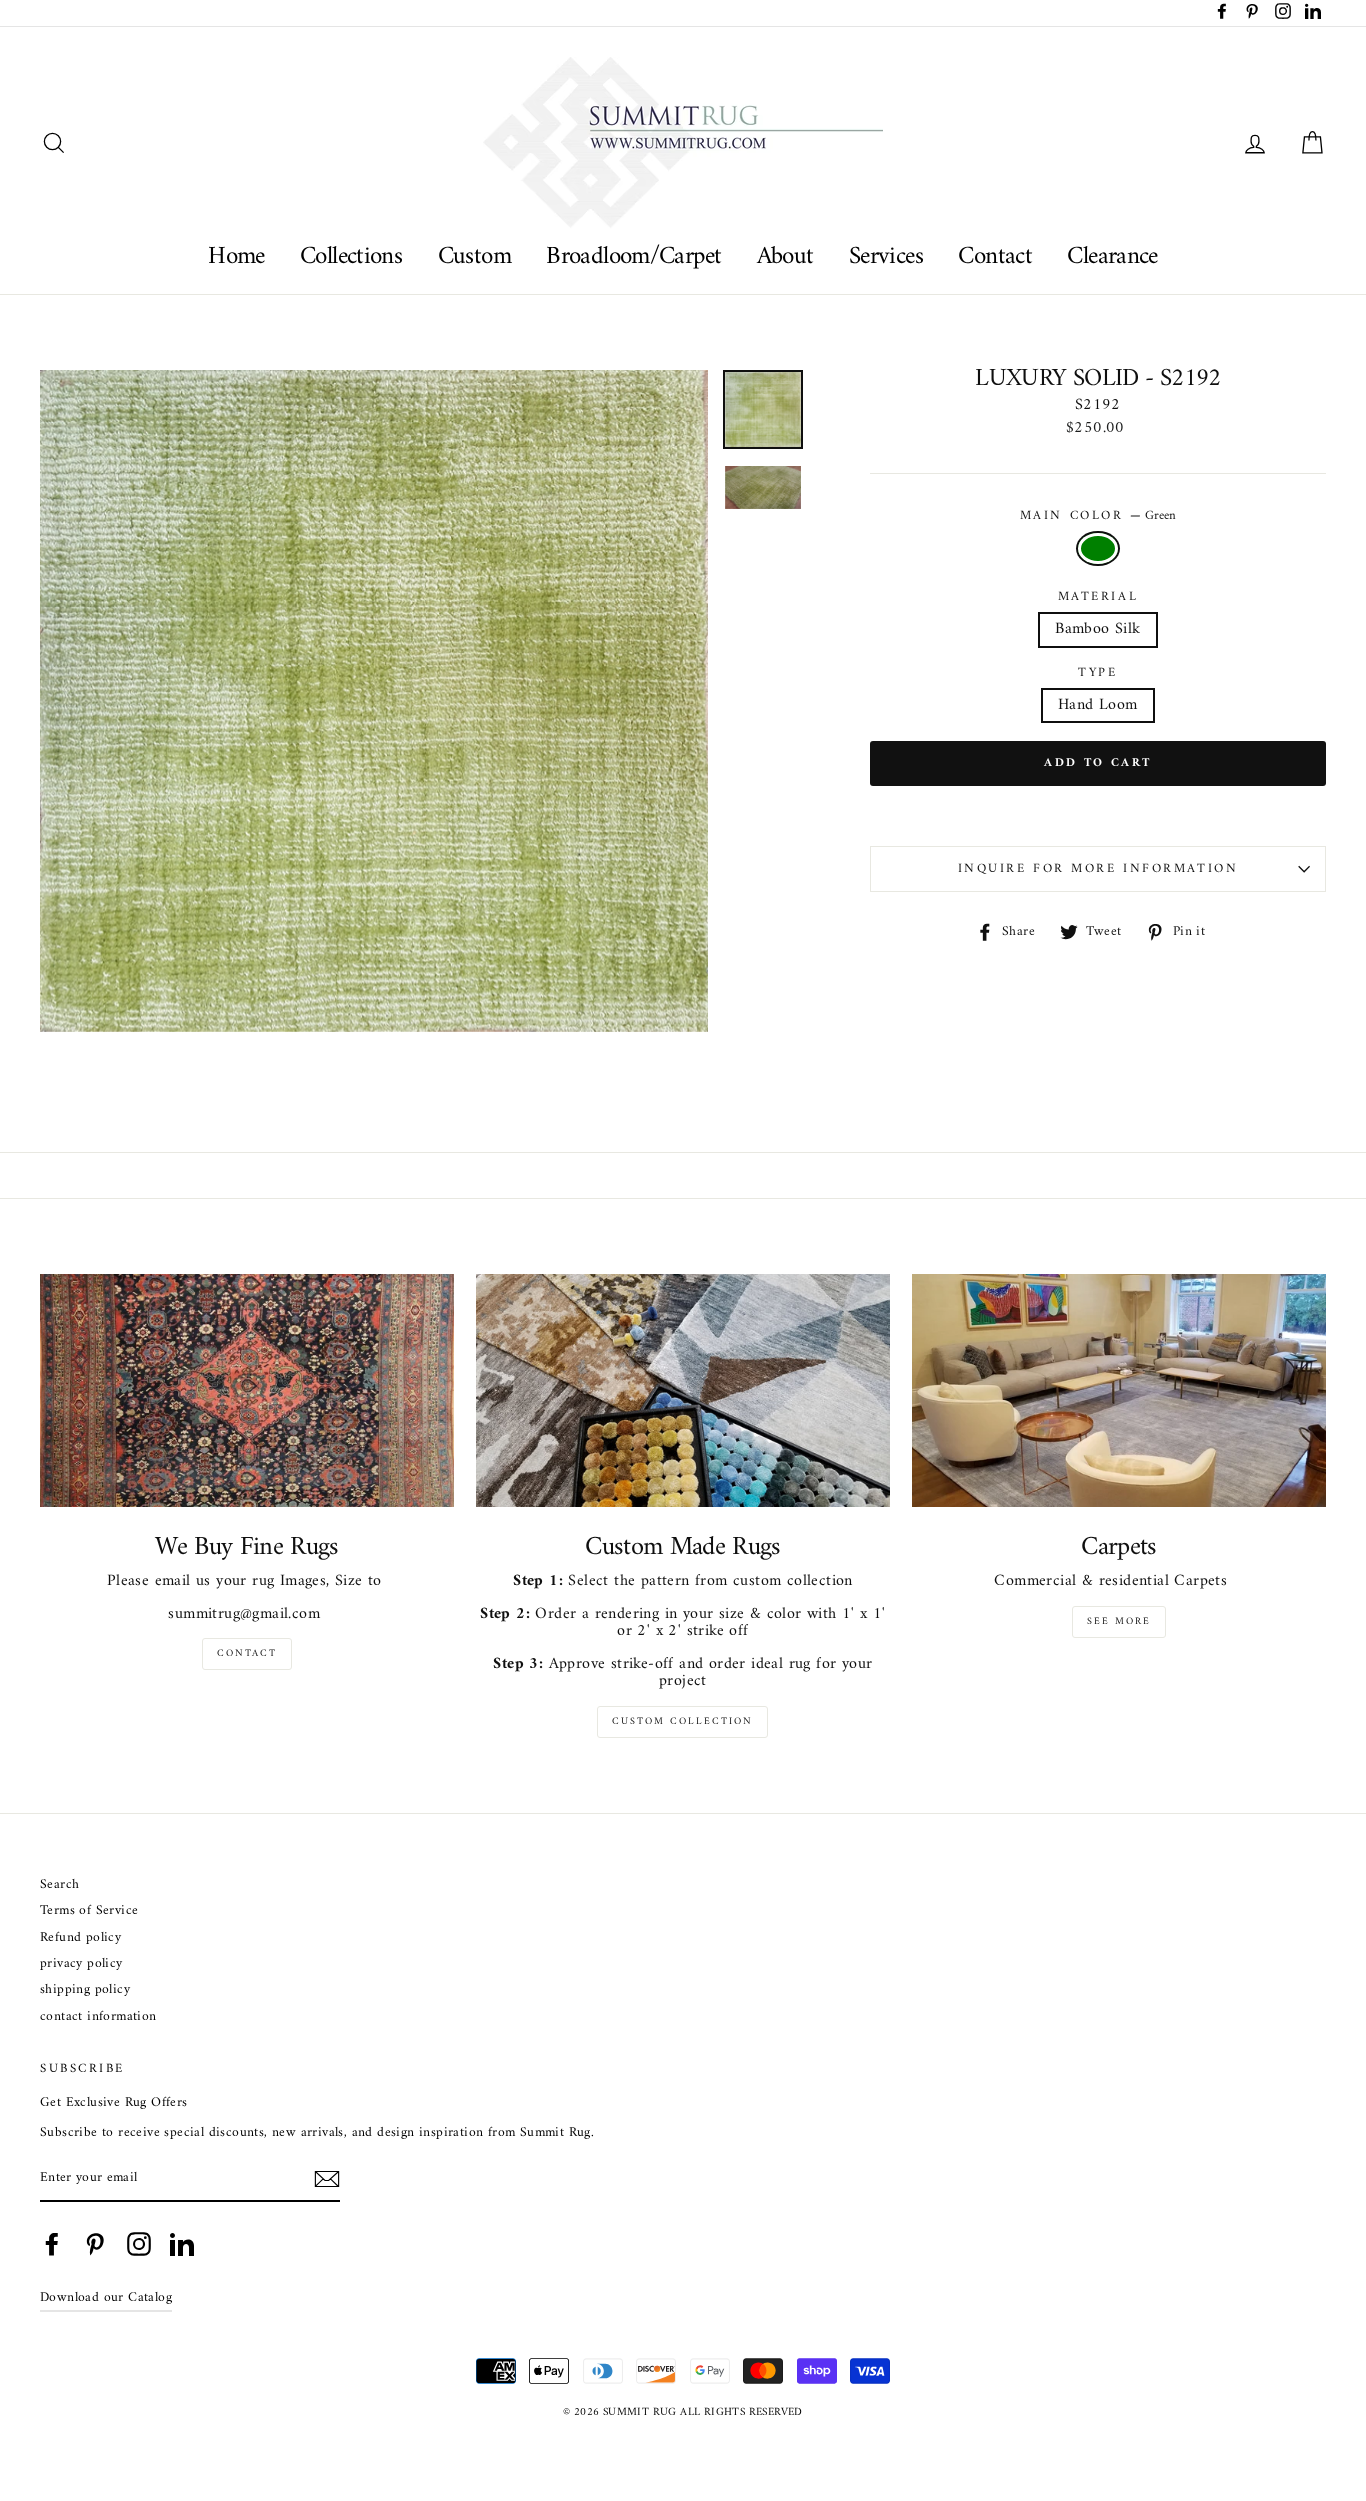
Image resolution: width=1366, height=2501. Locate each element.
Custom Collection (682, 1721)
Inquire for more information (1098, 869)
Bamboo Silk (1097, 629)
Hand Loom (1098, 705)
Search (59, 1885)
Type (1097, 673)
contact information (98, 2017)
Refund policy (80, 1938)
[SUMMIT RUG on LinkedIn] (182, 2244)
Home (236, 256)
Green (1098, 549)
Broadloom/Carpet (633, 256)
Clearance (1112, 256)
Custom (474, 256)
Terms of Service (89, 1911)
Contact (995, 256)
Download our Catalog (106, 2298)
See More (1119, 1621)
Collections (351, 256)
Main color (1098, 516)
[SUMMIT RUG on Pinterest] (95, 2244)
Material (1098, 597)
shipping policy (85, 1990)
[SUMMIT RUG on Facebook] (52, 2244)
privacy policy (81, 1964)
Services (886, 256)
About (785, 256)
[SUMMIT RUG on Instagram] (139, 2244)
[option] (374, 701)
